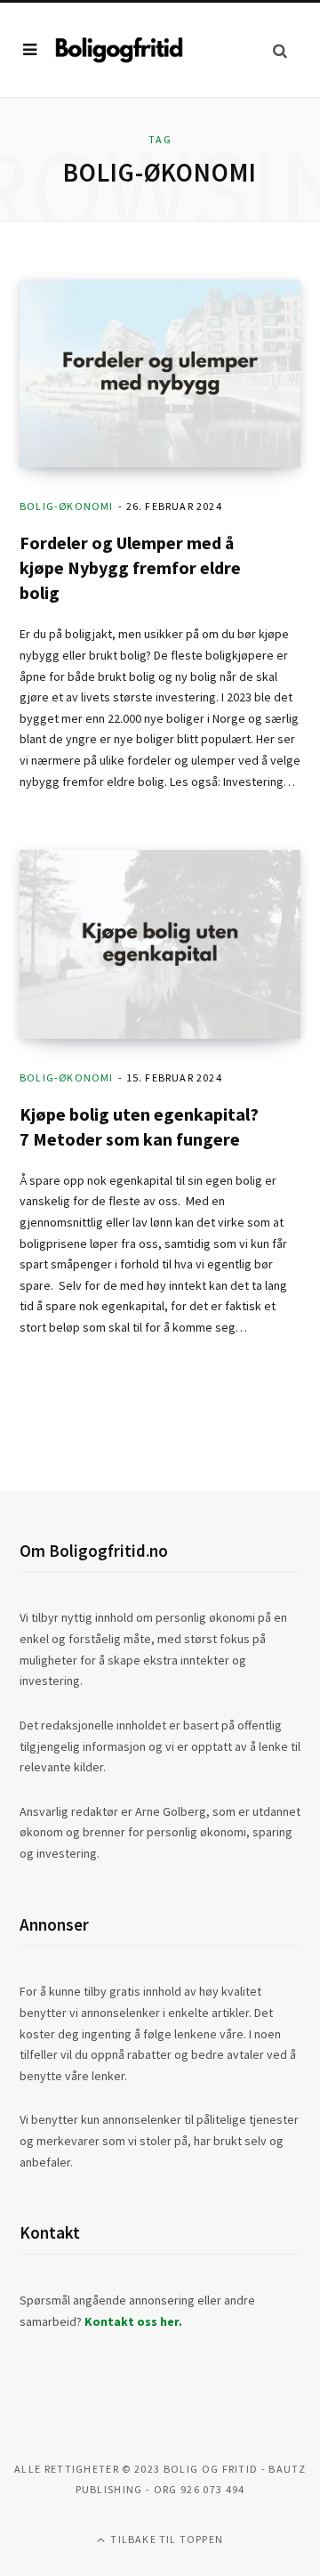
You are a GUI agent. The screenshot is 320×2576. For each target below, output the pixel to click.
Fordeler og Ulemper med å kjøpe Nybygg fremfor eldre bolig (130, 567)
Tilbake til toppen (165, 2539)
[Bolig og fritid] (119, 49)
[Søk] (280, 50)
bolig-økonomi (67, 506)
